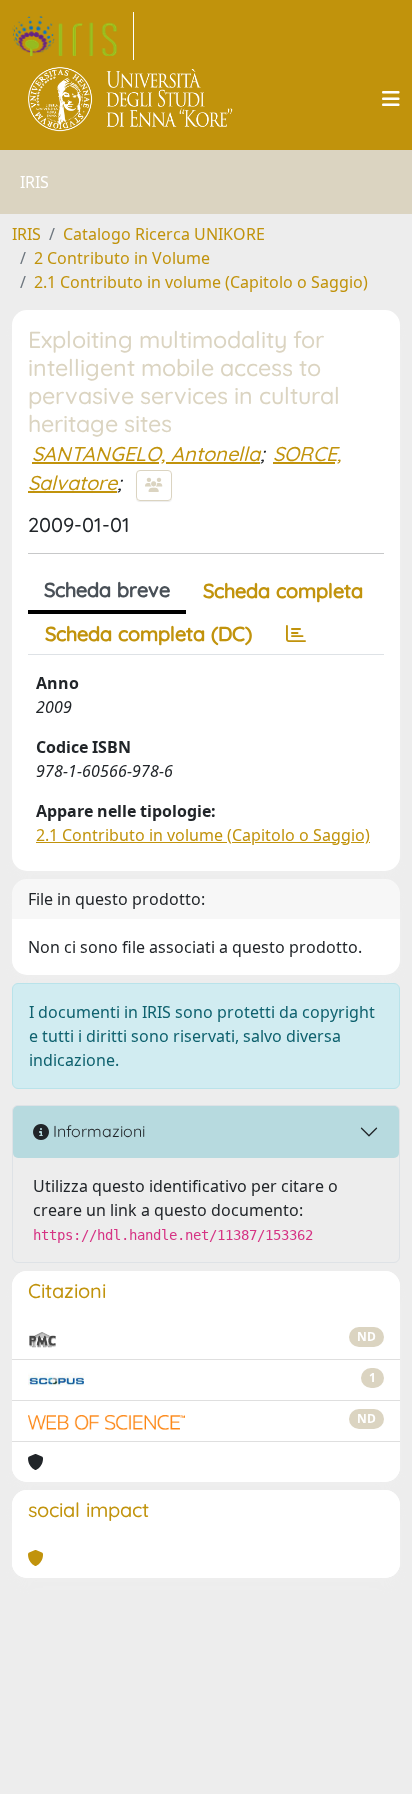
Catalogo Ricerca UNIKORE (164, 234)
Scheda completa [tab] (283, 590)
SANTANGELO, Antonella (146, 453)
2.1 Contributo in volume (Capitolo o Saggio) (201, 282)
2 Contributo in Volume (122, 258)
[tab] (296, 634)
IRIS (26, 234)
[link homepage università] (131, 99)
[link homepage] (73, 36)
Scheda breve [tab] (107, 589)
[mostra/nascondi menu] (391, 99)
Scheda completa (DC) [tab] (148, 633)
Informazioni (97, 1131)
